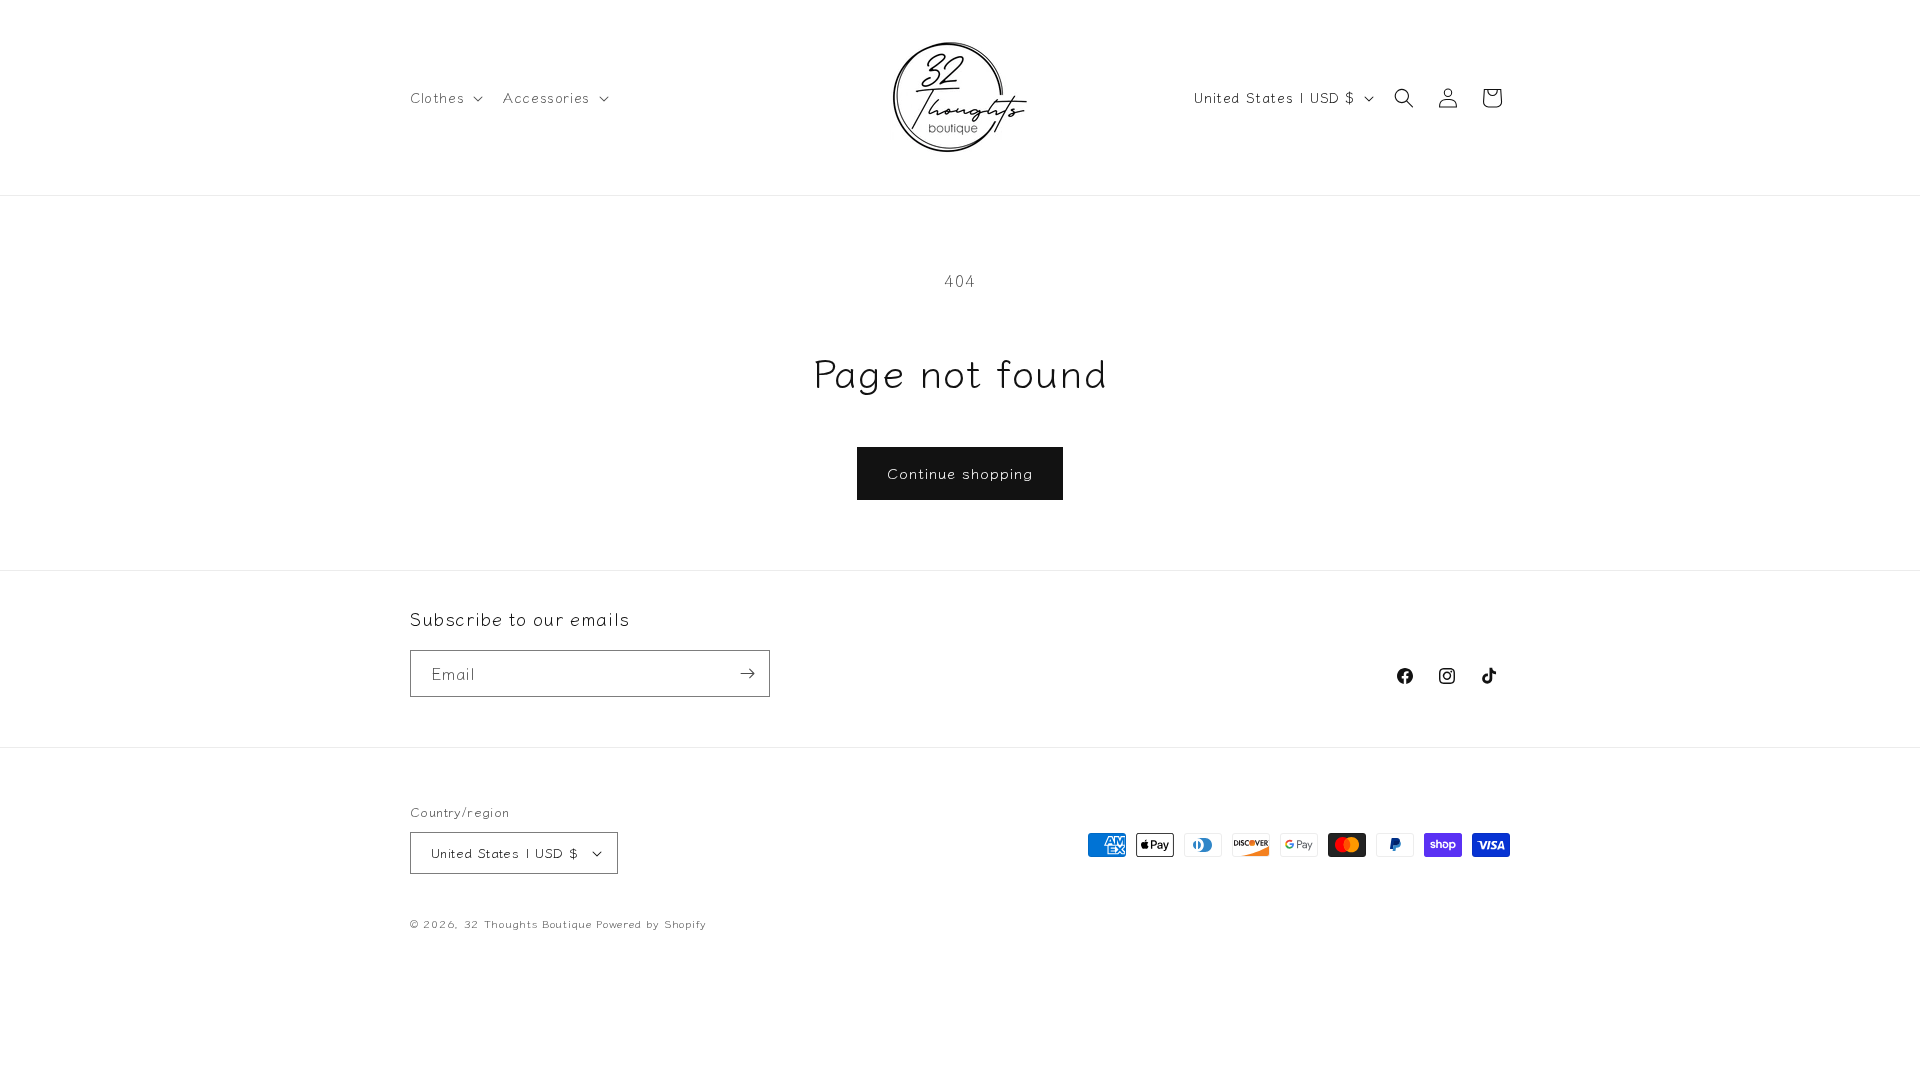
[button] (444, 97)
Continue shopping (960, 472)
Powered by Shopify (651, 923)
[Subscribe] (747, 673)
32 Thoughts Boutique (528, 923)
